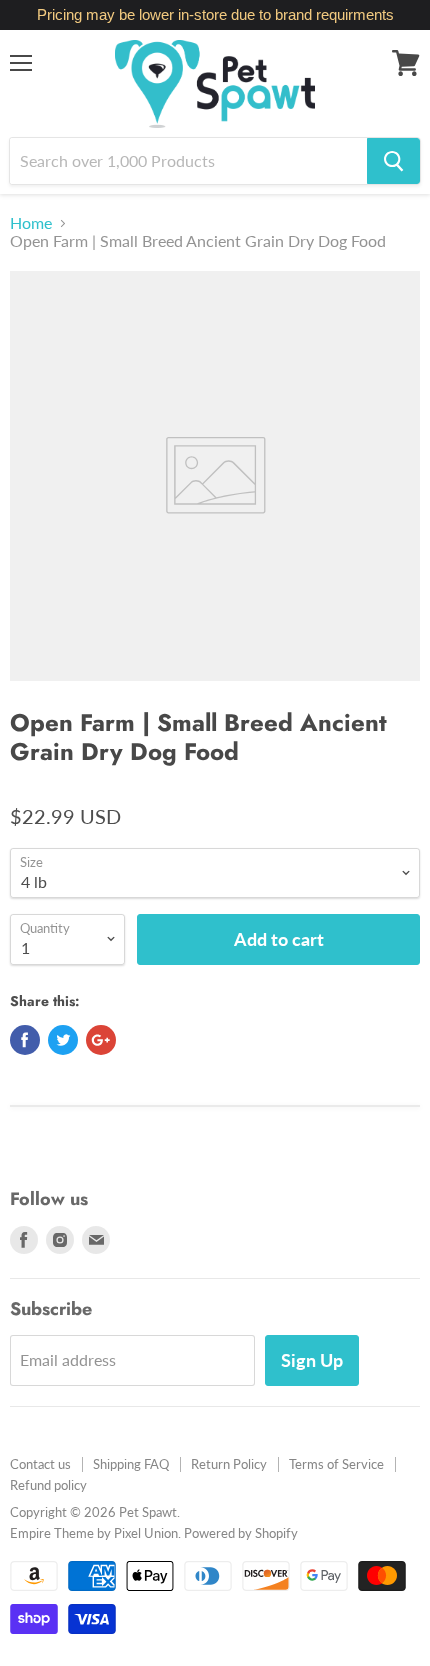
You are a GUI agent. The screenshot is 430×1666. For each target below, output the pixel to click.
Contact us (40, 1464)
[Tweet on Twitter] (63, 1040)
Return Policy (229, 1464)
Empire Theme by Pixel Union (94, 1533)
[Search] (393, 161)
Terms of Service (336, 1464)
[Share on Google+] (101, 1040)
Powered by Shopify (241, 1533)
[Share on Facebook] (25, 1040)
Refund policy (48, 1485)
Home (31, 223)
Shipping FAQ (131, 1464)
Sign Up (312, 1360)
